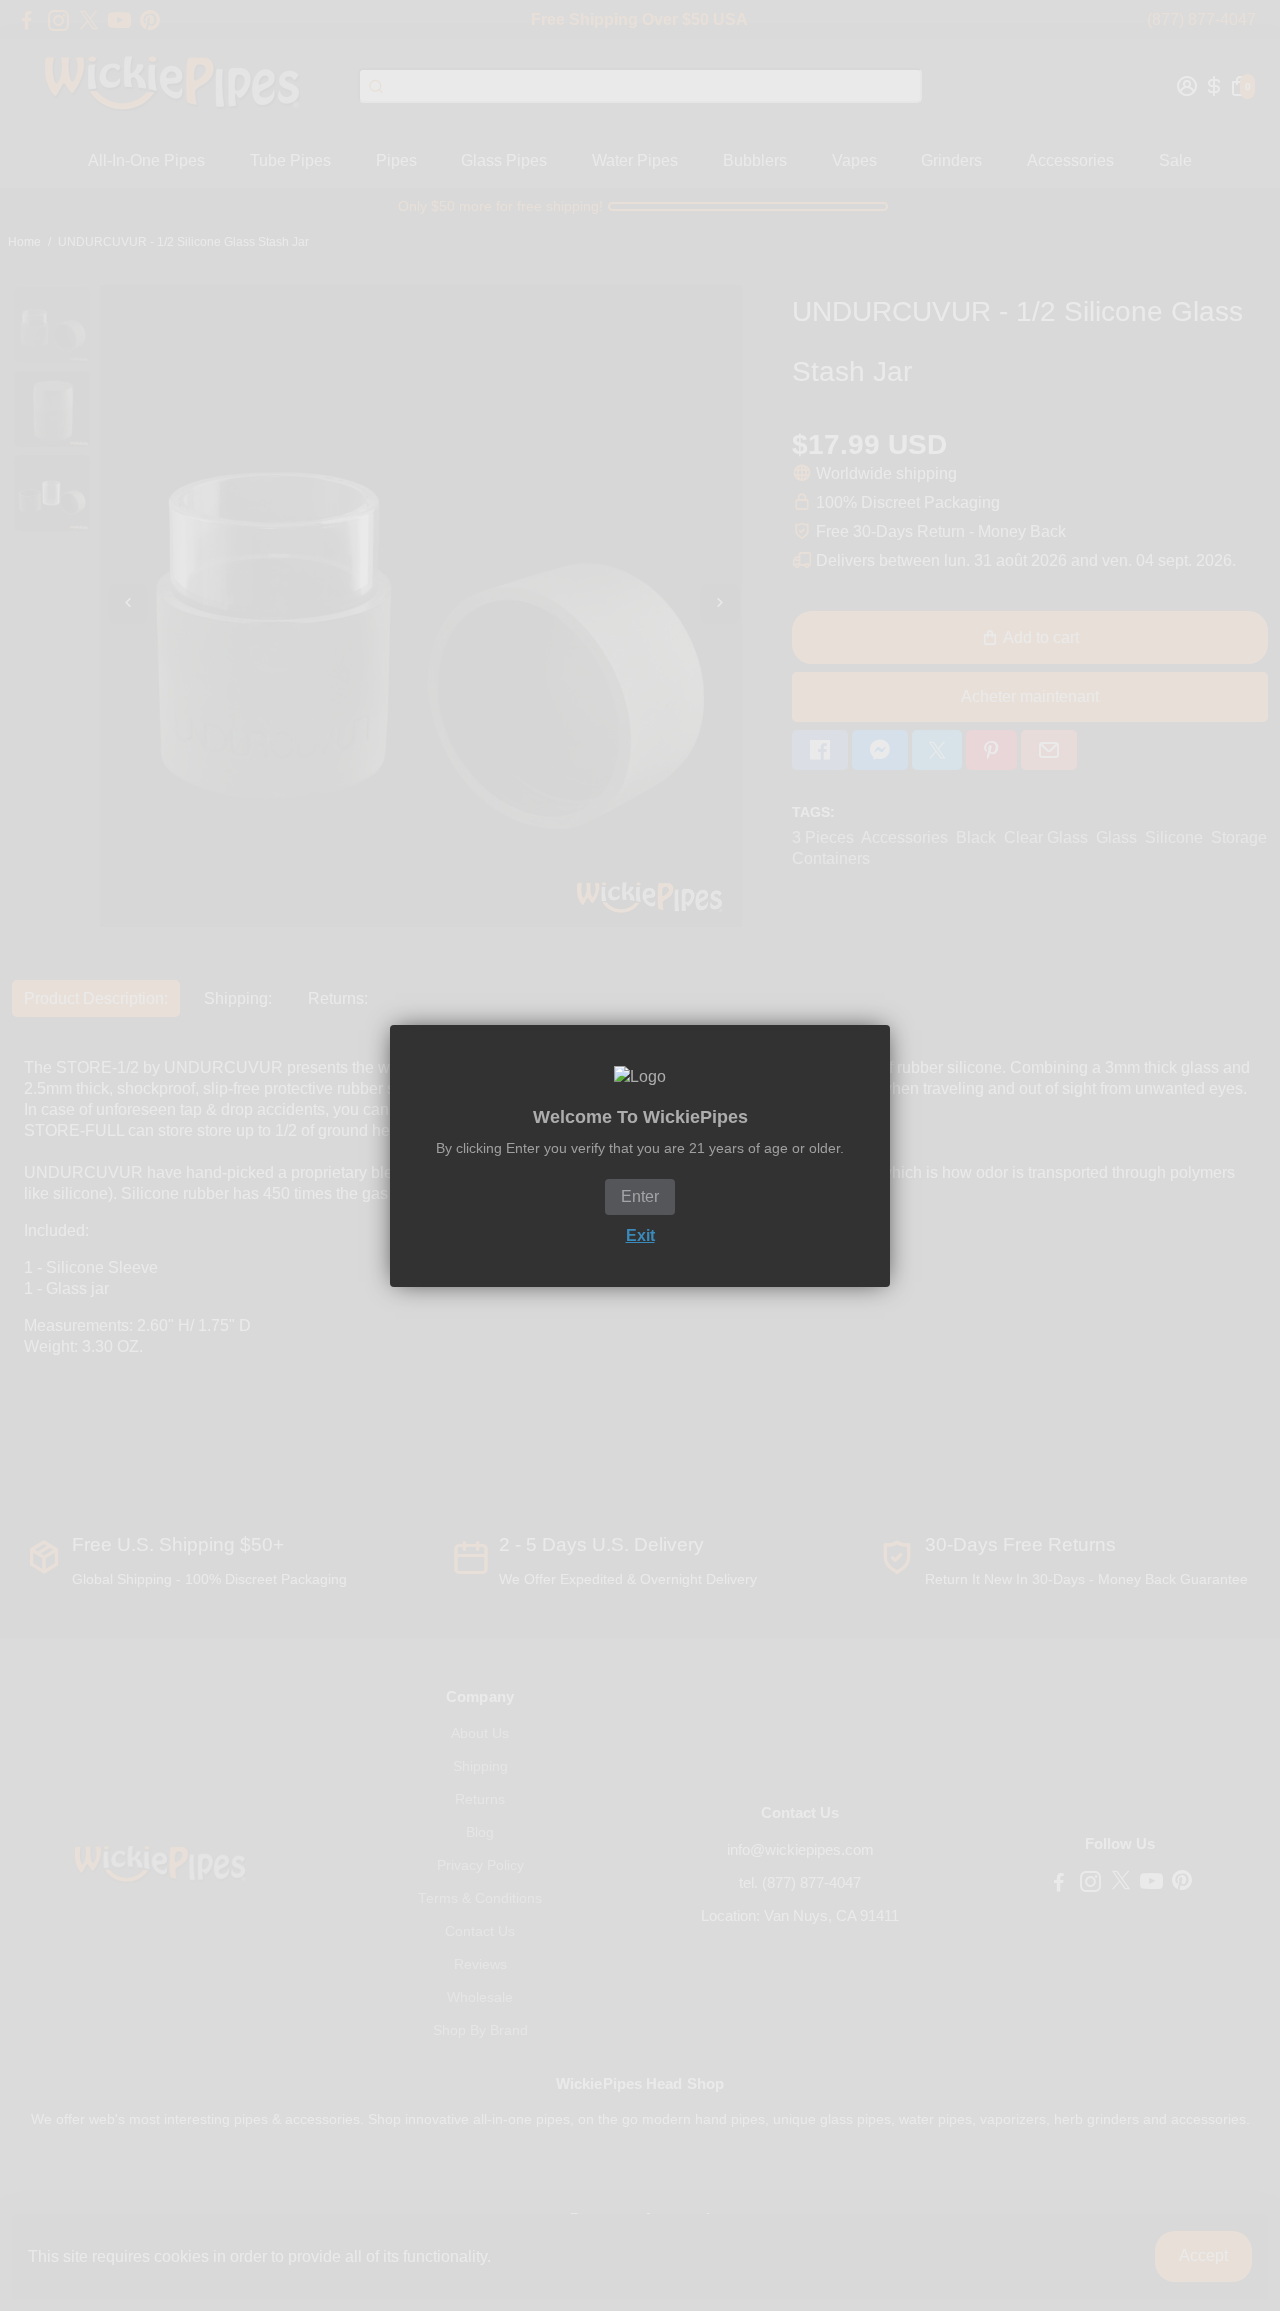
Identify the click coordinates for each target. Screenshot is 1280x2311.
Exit (640, 1235)
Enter (640, 1196)
